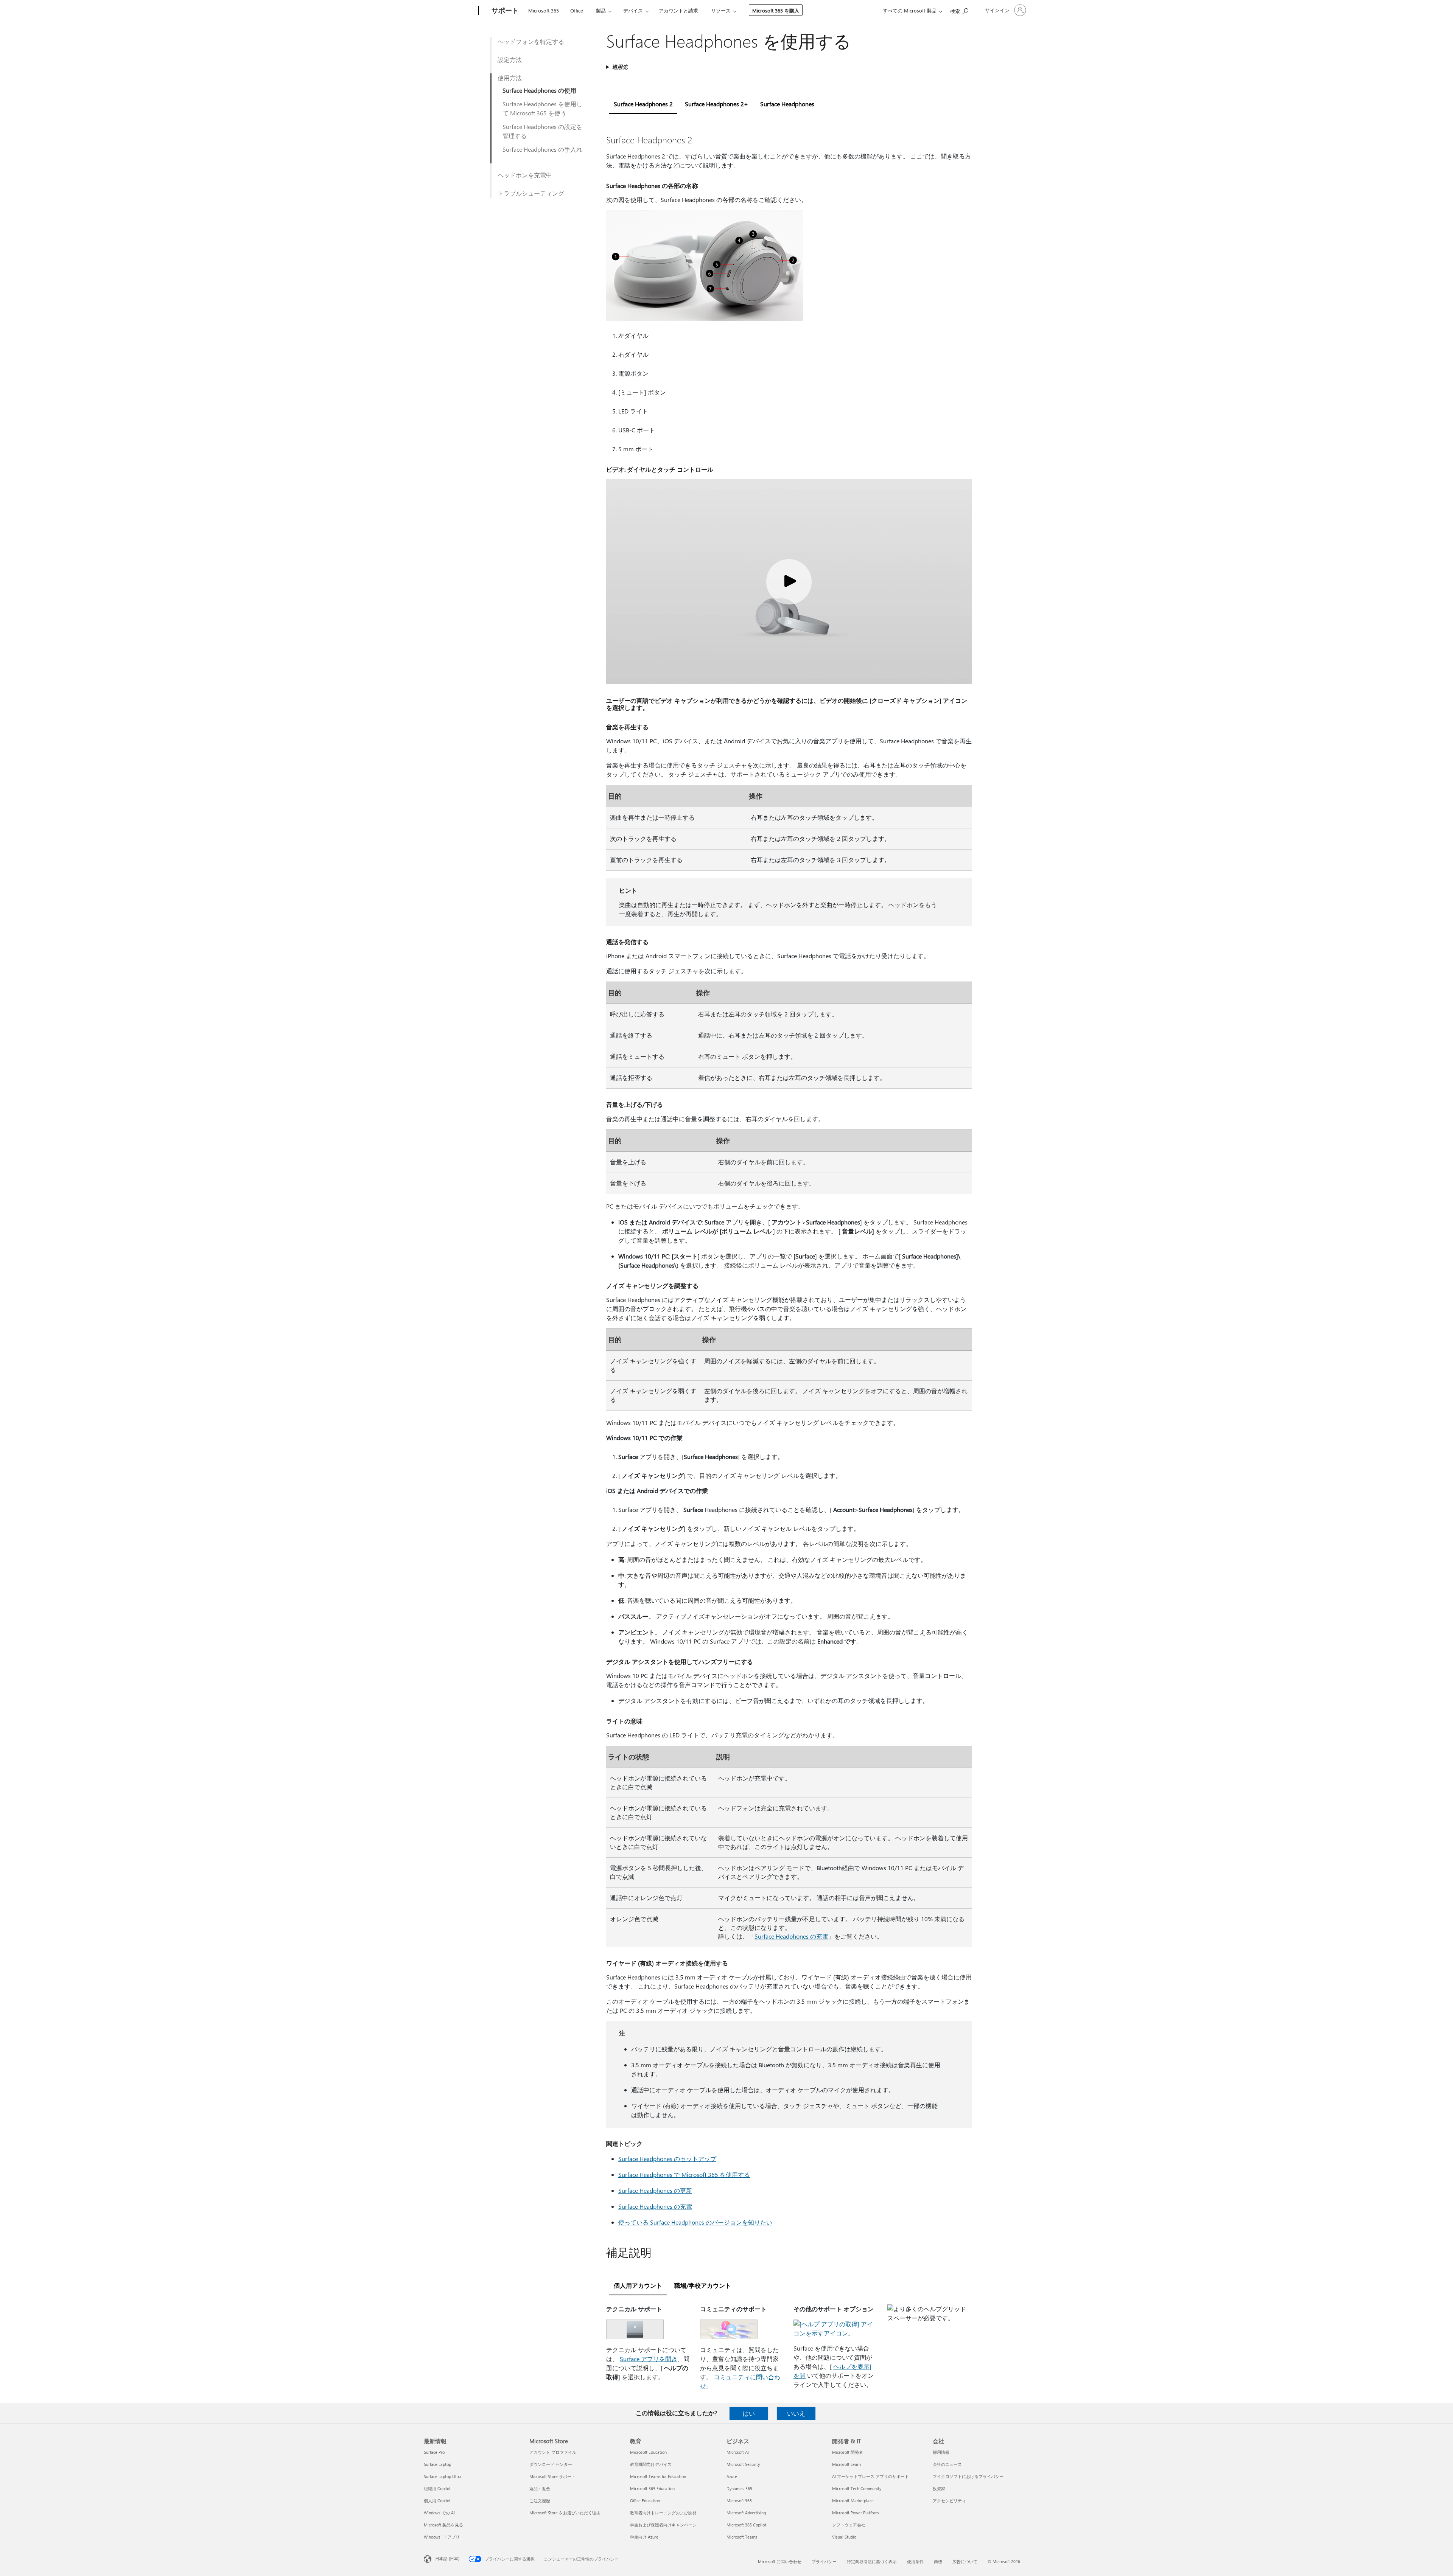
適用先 (620, 67)
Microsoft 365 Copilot (746, 2525)
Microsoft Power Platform (855, 2513)
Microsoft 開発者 (848, 2452)
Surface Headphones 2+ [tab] (716, 104)
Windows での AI (439, 2513)
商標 (938, 2561)
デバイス (633, 10)
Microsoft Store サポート (552, 2476)
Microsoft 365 (544, 10)
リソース (721, 10)
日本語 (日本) (447, 2558)
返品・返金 (540, 2488)
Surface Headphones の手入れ (542, 149)
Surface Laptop (437, 2464)
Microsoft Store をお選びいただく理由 (565, 2513)
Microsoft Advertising (746, 2513)
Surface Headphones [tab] (787, 104)
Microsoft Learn (846, 2464)
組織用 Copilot (437, 2488)
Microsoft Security (743, 2464)
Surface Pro (434, 2452)
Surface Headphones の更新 (655, 2190)
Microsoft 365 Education (652, 2488)
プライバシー (824, 2561)
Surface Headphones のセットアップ (667, 2159)
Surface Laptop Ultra (443, 2476)
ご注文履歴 (540, 2501)
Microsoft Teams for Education (658, 2476)
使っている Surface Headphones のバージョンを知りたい (695, 2222)
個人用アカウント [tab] (638, 2285)
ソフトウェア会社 (849, 2525)
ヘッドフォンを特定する (531, 41)
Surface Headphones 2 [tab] (643, 104)
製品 (601, 10)
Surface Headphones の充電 (791, 1936)
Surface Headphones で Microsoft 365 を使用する (684, 2174)
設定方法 (510, 60)
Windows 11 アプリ (442, 2537)
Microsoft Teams (742, 2537)
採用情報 (941, 2452)
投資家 (939, 2488)
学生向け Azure (644, 2537)
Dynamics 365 (739, 2488)
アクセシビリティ (949, 2501)
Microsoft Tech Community (857, 2488)
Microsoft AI (738, 2452)
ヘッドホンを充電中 (525, 175)
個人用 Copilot (437, 2501)
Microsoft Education (648, 2452)
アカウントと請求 (678, 10)
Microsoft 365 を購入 (776, 10)
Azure (732, 2476)
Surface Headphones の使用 (539, 90)
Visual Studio (844, 2537)
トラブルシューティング (531, 193)
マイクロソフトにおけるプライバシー (968, 2476)
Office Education (645, 2501)
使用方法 (510, 78)
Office (577, 10)
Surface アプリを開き (649, 2359)
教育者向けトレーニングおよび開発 (663, 2513)
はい (749, 2413)
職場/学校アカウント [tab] (703, 2285)
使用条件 (915, 2561)
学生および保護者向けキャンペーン (663, 2525)
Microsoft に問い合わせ (780, 2561)
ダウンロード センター (551, 2464)
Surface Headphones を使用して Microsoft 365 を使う (542, 108)
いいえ (796, 2413)
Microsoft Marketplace (853, 2501)
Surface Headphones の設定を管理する (542, 131)
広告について (965, 2561)
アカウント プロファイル (553, 2452)
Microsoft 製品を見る (443, 2525)
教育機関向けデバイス (651, 2464)
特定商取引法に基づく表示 (872, 2561)
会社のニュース (947, 2464)
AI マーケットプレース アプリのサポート (870, 2476)
